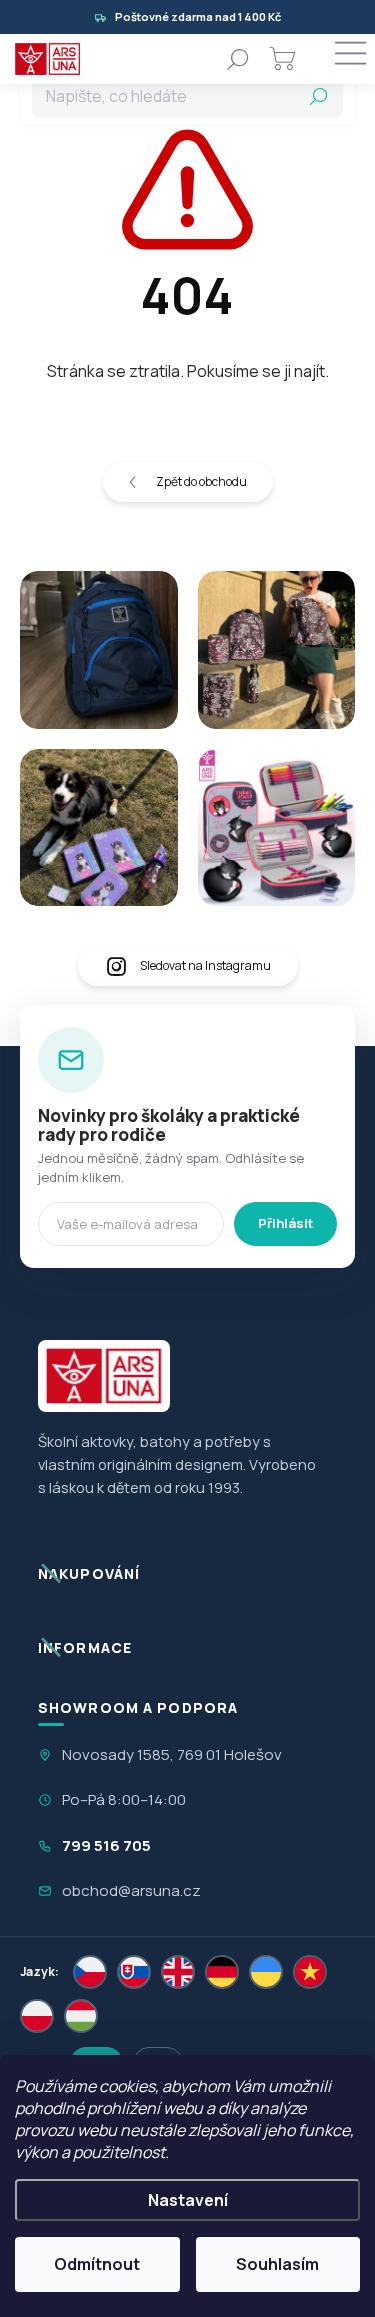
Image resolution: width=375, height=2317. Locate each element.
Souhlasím (277, 2264)
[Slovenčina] (134, 1972)
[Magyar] (81, 2016)
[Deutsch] (222, 1972)
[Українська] (266, 1972)
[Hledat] (238, 59)
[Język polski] (37, 2016)
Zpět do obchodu (201, 481)
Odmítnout (97, 2264)
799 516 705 (106, 1845)
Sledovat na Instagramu (205, 965)
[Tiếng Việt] (310, 1972)
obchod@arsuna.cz (131, 1890)
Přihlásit (285, 1223)
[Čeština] (90, 1972)
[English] (178, 1972)
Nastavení (188, 2200)
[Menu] (350, 59)
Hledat (319, 96)
